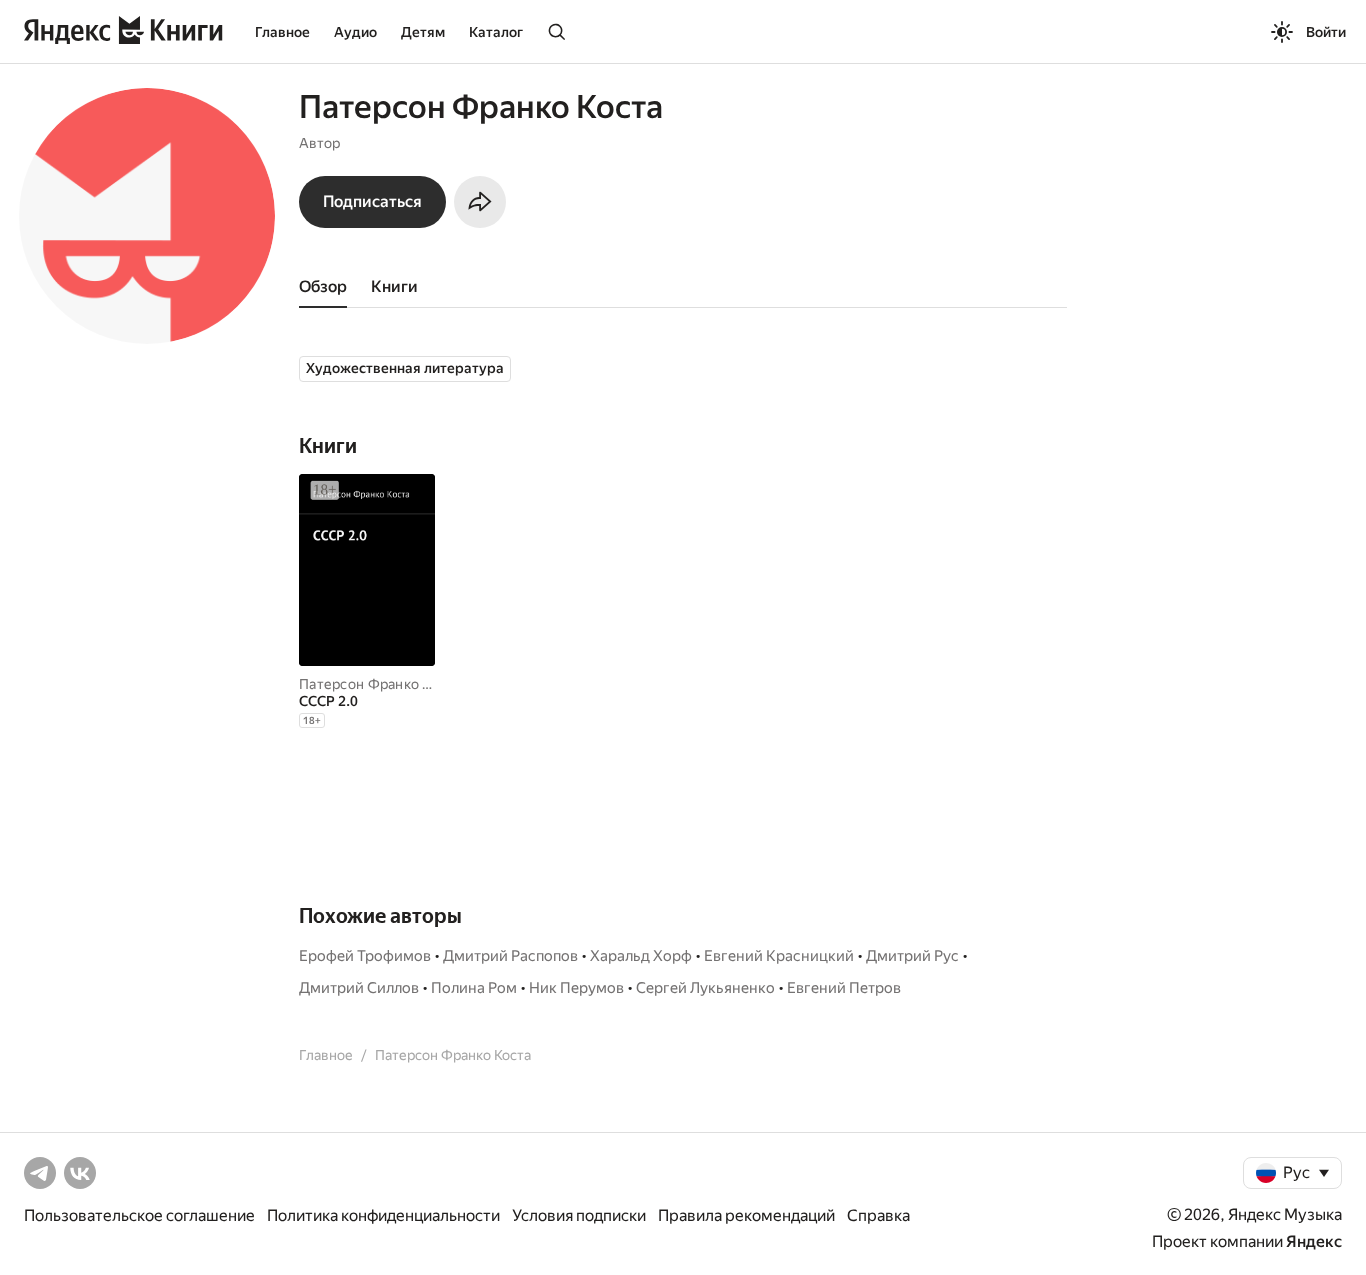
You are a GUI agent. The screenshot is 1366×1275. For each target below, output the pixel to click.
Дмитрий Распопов (510, 956)
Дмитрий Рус (912, 956)
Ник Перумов (576, 988)
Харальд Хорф (641, 956)
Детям (423, 32)
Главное (282, 32)
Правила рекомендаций (746, 1215)
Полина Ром (474, 988)
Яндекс (1314, 1241)
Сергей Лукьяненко (705, 988)
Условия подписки (579, 1215)
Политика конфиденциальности (383, 1215)
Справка (878, 1215)
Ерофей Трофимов (365, 956)
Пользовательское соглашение (139, 1215)
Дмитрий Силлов (359, 988)
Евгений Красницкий (779, 956)
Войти (1326, 32)
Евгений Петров (844, 988)
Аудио (355, 32)
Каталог (496, 32)
